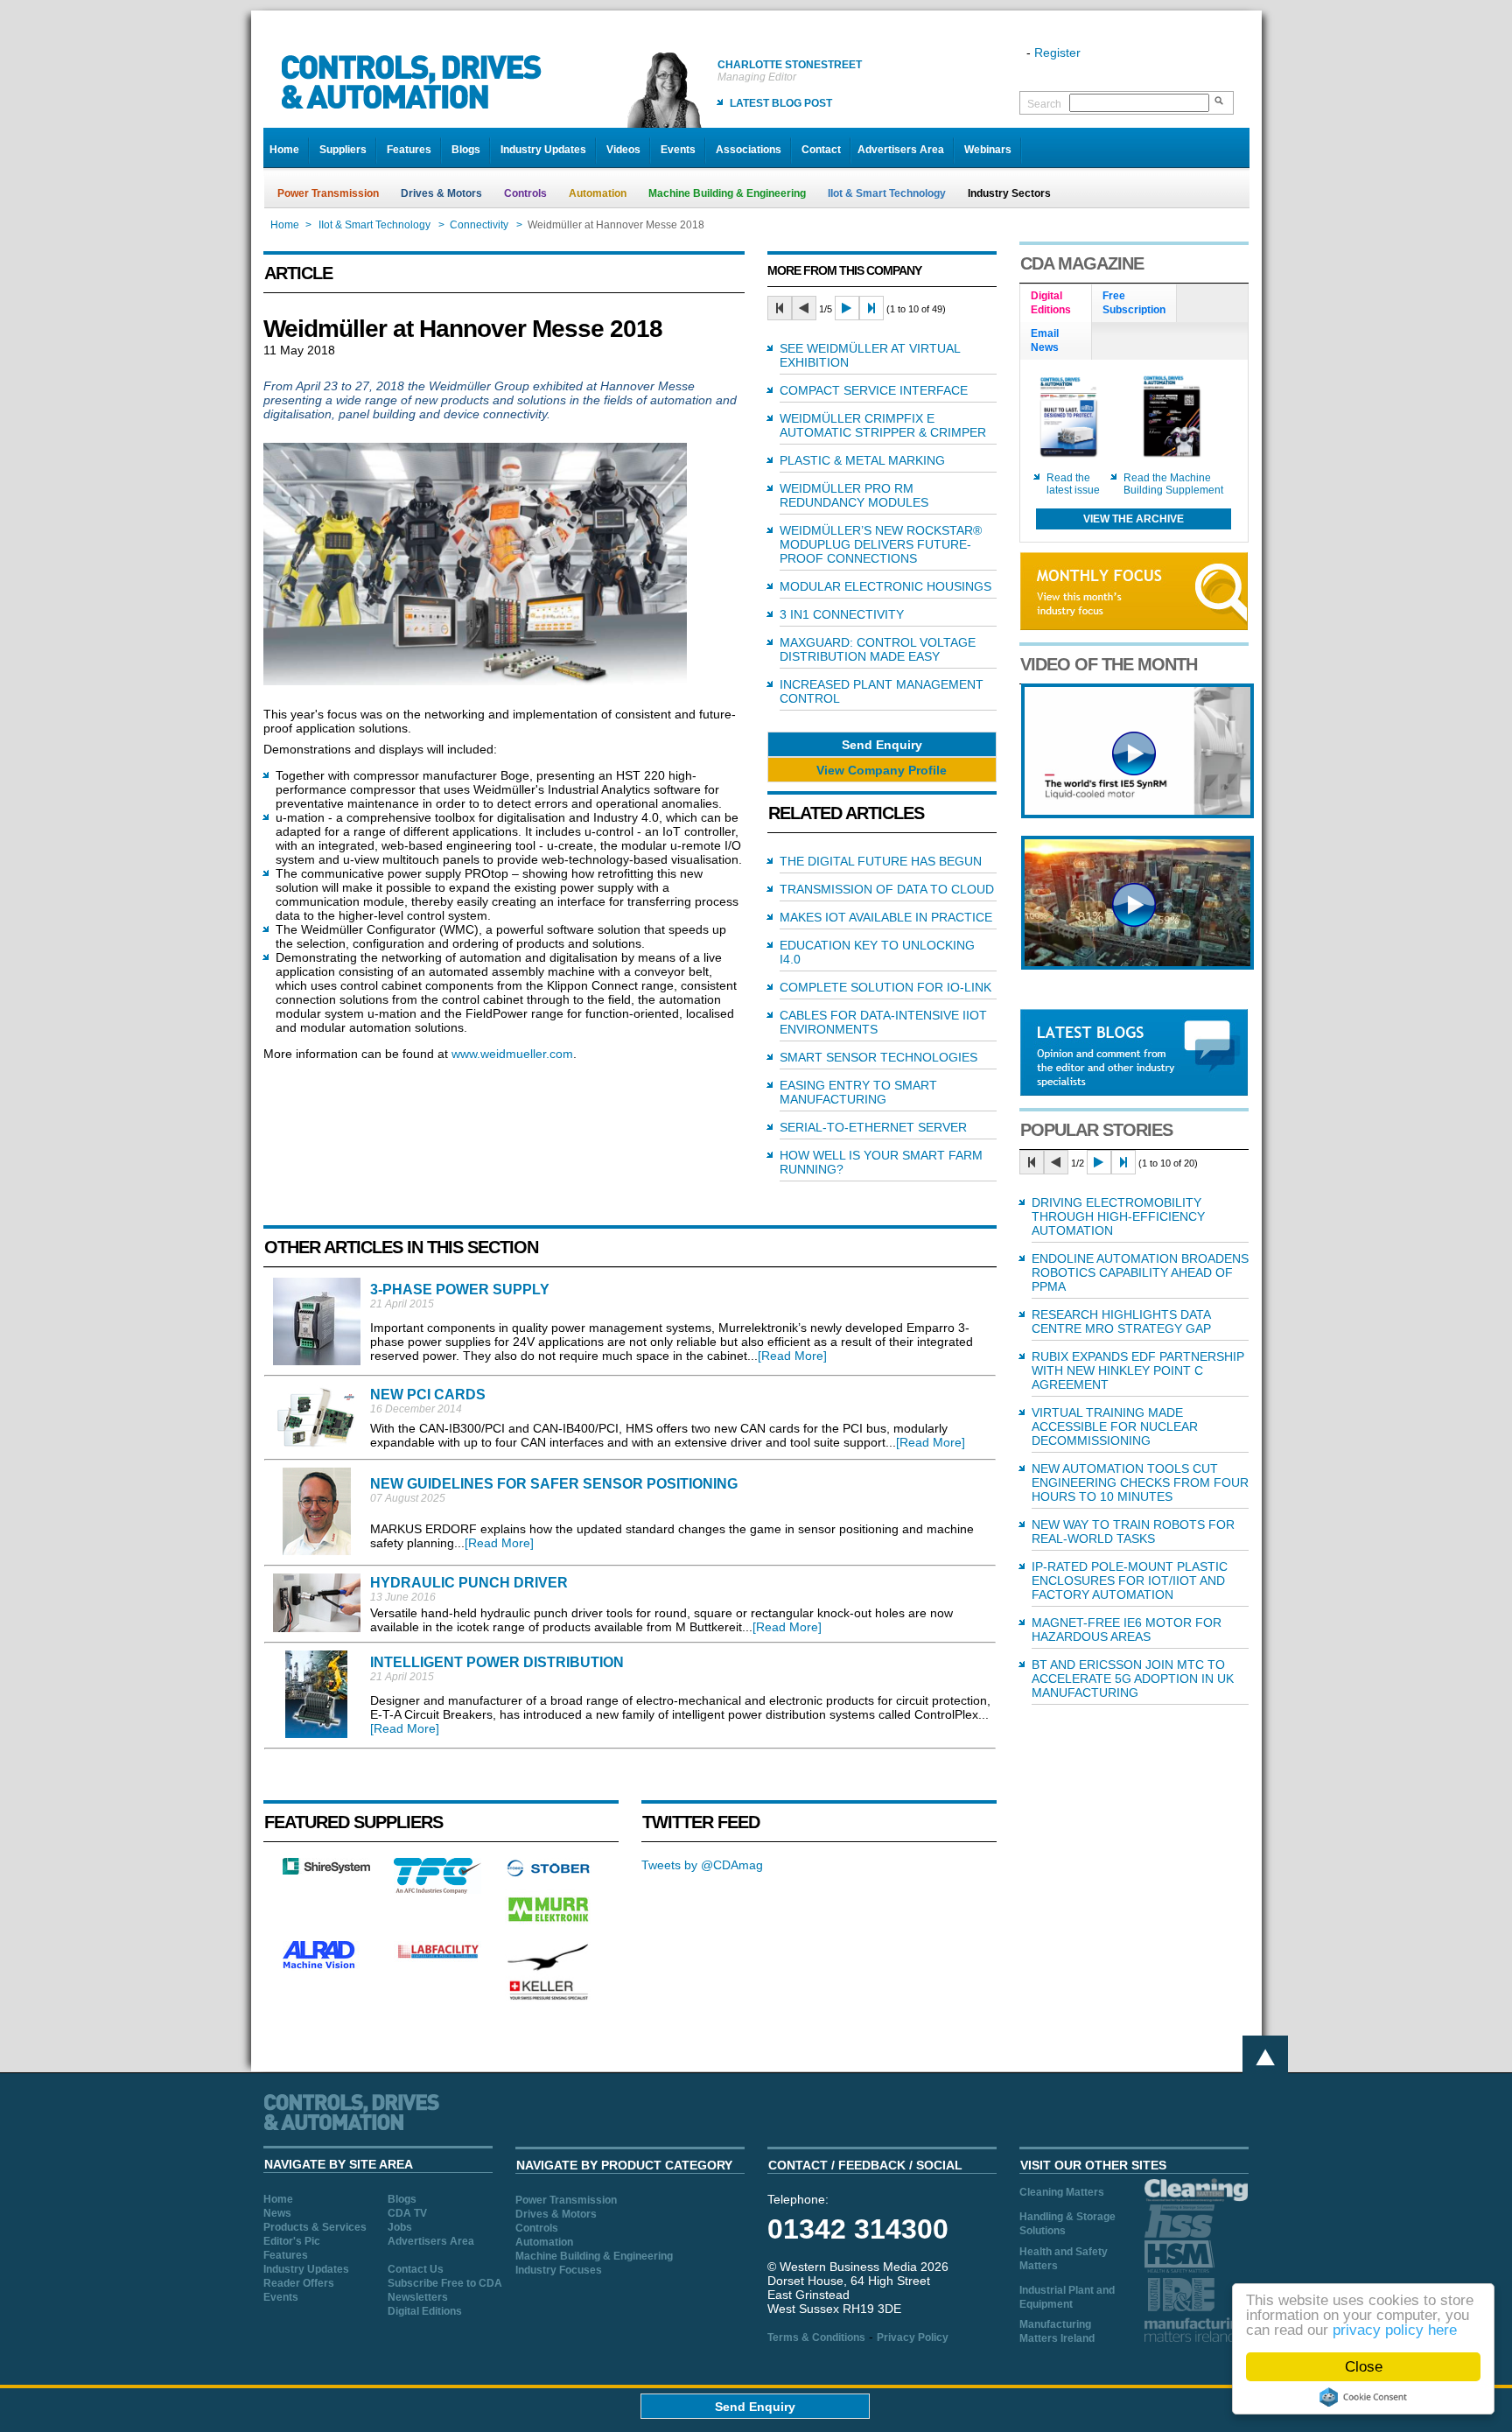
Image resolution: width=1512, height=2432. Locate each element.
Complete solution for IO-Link (885, 987)
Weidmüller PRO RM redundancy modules (854, 495)
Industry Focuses (559, 2270)
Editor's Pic (292, 2241)
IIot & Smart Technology (887, 193)
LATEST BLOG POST (781, 103)
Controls (525, 193)
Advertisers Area (901, 150)
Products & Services (315, 2227)
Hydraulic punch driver (469, 1583)
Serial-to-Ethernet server (873, 1127)
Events (678, 150)
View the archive (1134, 519)
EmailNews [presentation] (1045, 340)
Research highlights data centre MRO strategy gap (1121, 1321)
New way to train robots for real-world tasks (1133, 1531)
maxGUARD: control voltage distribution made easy (878, 649)
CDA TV (407, 2213)
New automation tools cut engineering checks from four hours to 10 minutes (1140, 1482)
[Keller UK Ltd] (548, 1998)
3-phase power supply (460, 1290)
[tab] (1056, 304)
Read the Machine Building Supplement (1173, 484)
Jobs (400, 2227)
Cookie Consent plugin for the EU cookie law (1363, 2397)
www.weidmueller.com (512, 1054)
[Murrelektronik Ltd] (549, 1925)
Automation (598, 193)
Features (409, 150)
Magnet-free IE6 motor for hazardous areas (1127, 1630)
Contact (821, 150)
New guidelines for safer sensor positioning (554, 1484)
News (277, 2213)
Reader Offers (299, 2283)
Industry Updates (543, 150)
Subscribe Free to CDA (445, 2283)
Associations (749, 150)
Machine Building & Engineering (727, 193)
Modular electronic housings (885, 586)
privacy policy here (1395, 2330)
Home (284, 150)
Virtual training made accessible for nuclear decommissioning (1115, 1426)
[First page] (780, 308)
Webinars (988, 150)
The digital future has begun (881, 861)
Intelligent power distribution (497, 1662)
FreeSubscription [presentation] (1134, 303)
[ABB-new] (1137, 814)
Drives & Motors (441, 193)
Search (1044, 104)
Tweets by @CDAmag (702, 1865)
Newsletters (418, 2297)
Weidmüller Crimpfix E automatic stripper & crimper (883, 425)
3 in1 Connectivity (842, 614)
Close (1364, 2367)
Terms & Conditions (816, 2337)
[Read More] (792, 1356)
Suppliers (343, 150)
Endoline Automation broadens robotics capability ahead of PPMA (1140, 1272)
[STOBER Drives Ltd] (549, 1874)
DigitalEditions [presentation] (1051, 303)
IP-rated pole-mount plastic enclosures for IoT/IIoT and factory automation (1130, 1580)
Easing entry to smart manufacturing (858, 1092)
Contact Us (416, 2269)
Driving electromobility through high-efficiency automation (1118, 1216)
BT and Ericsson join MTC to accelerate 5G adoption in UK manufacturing (1133, 1679)
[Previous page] (804, 308)
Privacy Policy (913, 2337)
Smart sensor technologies (878, 1057)
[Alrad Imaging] (326, 1966)
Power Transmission (328, 193)
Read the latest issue (1073, 484)
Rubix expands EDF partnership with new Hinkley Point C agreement (1138, 1370)
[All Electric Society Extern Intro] (1137, 965)
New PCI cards (428, 1395)
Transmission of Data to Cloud (887, 889)
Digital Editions (425, 2311)
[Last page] (871, 308)
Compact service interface (874, 390)
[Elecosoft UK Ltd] (326, 1870)
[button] (882, 744)
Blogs (466, 150)
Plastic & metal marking (862, 460)
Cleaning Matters (1062, 2192)
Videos (623, 150)
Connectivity (479, 225)
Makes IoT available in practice (886, 917)
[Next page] (847, 308)
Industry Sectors (1009, 193)
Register (1057, 53)
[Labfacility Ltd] (437, 1958)
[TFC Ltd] (437, 1889)
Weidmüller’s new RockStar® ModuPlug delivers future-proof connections (881, 544)
